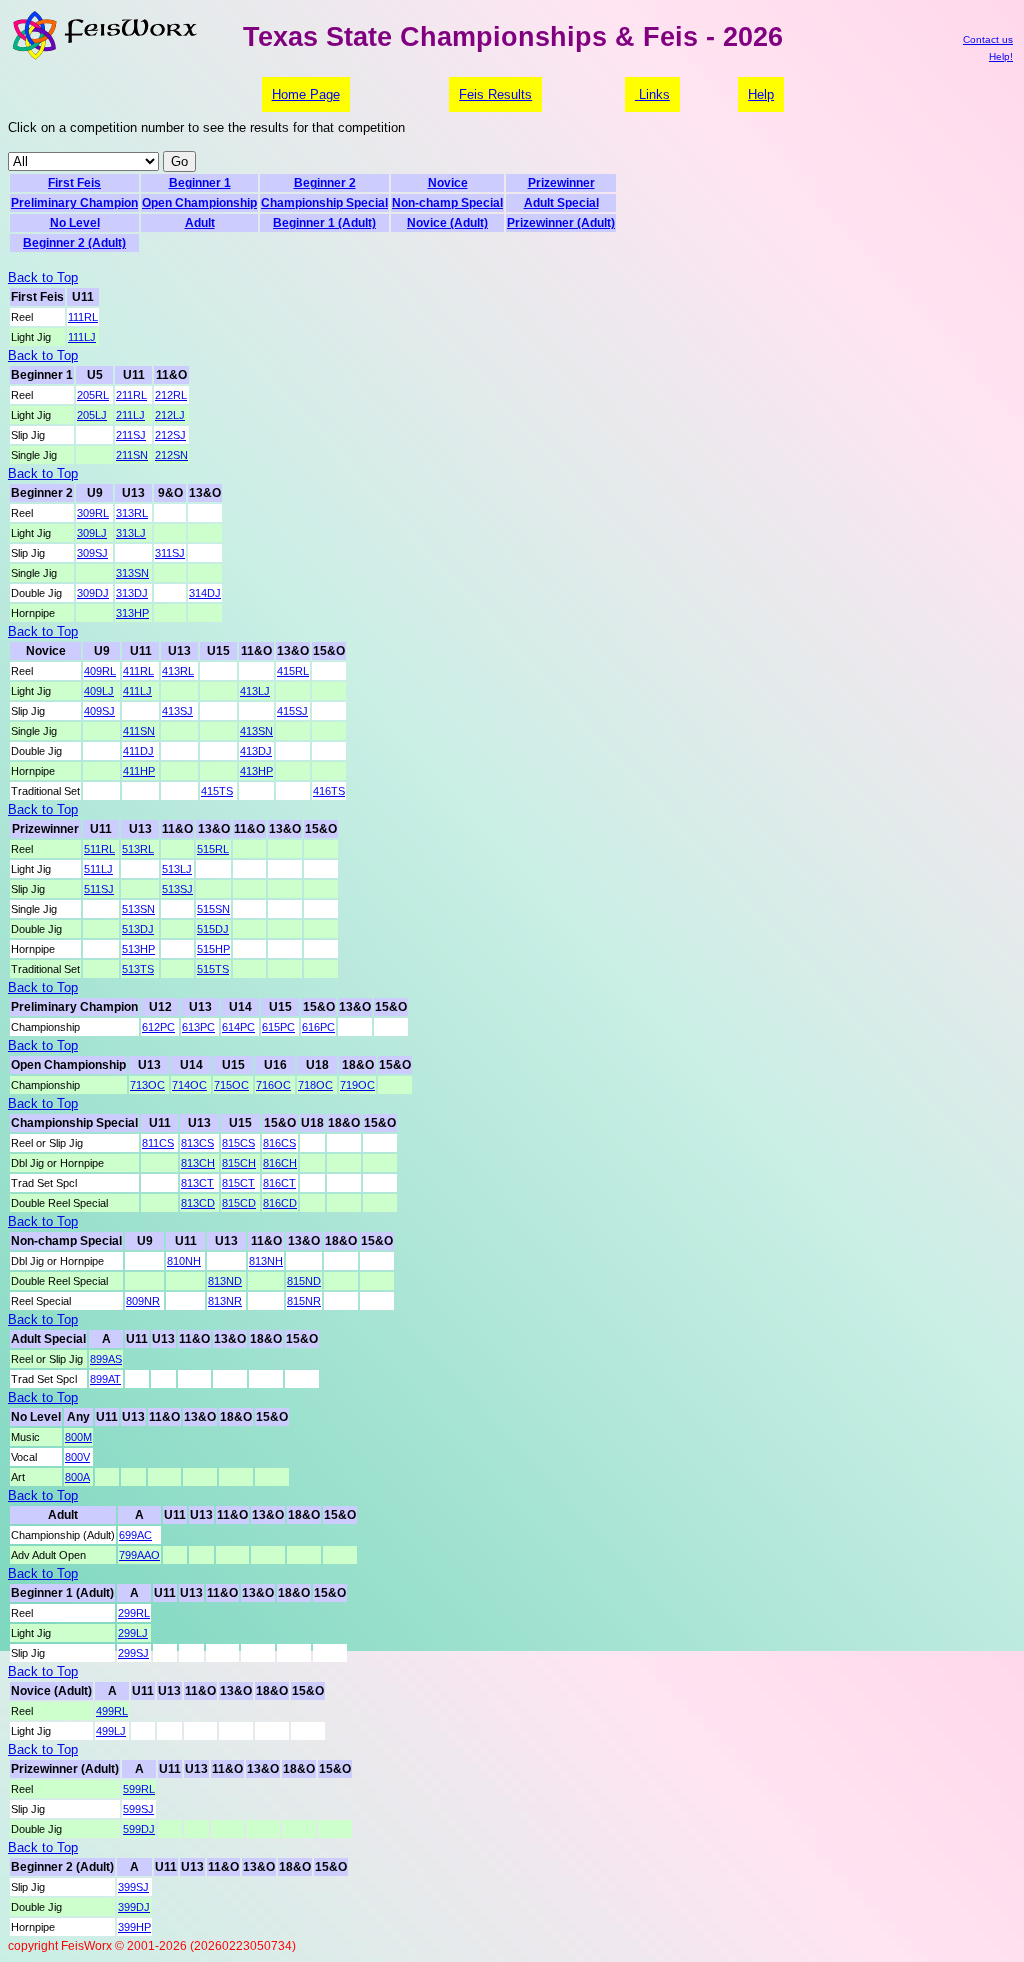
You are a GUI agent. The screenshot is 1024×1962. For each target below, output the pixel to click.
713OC (147, 1085)
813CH (198, 1163)
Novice (448, 183)
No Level (75, 223)
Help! (1001, 56)
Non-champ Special (447, 203)
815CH (239, 1163)
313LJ (131, 533)
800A (77, 1477)
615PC (278, 1027)
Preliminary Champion (74, 203)
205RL (93, 395)
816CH (280, 1163)
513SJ (177, 889)
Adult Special (561, 203)
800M (78, 1437)
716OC (273, 1085)
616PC (318, 1027)
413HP (256, 771)
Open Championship (199, 203)
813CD (198, 1203)
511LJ (98, 869)
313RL (132, 513)
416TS (329, 791)
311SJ (170, 553)
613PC (198, 1027)
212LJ (170, 415)
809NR (143, 1301)
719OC (357, 1085)
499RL (112, 1711)
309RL (93, 513)
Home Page (306, 94)
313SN (132, 573)
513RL (138, 849)
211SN (132, 455)
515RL (213, 849)
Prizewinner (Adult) (561, 223)
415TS (217, 791)
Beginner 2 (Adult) (74, 243)
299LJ (133, 1633)
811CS (158, 1143)
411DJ (138, 751)
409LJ (99, 691)
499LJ (111, 1731)
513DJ (138, 929)
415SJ (292, 711)
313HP (132, 613)
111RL (83, 317)
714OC (189, 1085)
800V (77, 1457)
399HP (134, 1927)
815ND (304, 1281)
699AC (135, 1535)
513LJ (177, 869)
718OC (315, 1085)
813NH (266, 1261)
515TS (213, 969)
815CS (238, 1143)
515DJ (213, 929)
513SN (138, 909)
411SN (139, 731)
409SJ (99, 711)
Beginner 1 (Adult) (324, 223)
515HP (213, 949)
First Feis (74, 183)
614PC (238, 1027)
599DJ (139, 1829)
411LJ (137, 691)
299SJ (133, 1653)
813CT (197, 1183)
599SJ (138, 1809)
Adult (200, 223)
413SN (256, 731)
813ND (225, 1281)
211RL (131, 395)
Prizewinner (561, 183)
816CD (280, 1203)
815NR (304, 1301)
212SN (171, 455)
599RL (139, 1789)
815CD (239, 1203)
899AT (105, 1379)
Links (652, 94)
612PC (158, 1027)
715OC (231, 1085)
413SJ (177, 711)
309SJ (92, 553)
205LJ (92, 415)
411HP (139, 771)
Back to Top (43, 277)
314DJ (205, 593)
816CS (279, 1143)
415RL (293, 671)
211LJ (130, 415)
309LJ (92, 533)
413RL (178, 671)
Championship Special (324, 203)
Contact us (988, 39)
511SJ (99, 889)
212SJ (170, 435)
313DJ (132, 593)
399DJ (134, 1907)
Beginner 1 (200, 183)
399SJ (133, 1887)
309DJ (93, 593)
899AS (106, 1359)
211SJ (131, 435)
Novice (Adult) (447, 223)
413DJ (256, 751)
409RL (100, 671)
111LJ (82, 337)
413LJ (255, 691)
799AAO (139, 1555)
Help (761, 94)
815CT (238, 1183)
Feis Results (495, 94)
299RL (134, 1613)
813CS (197, 1143)
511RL (99, 849)
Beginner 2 (325, 183)
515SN (213, 909)
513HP (138, 949)
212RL (171, 395)
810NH (184, 1261)
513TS (138, 969)
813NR (225, 1301)
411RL (138, 671)
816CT (279, 1183)
